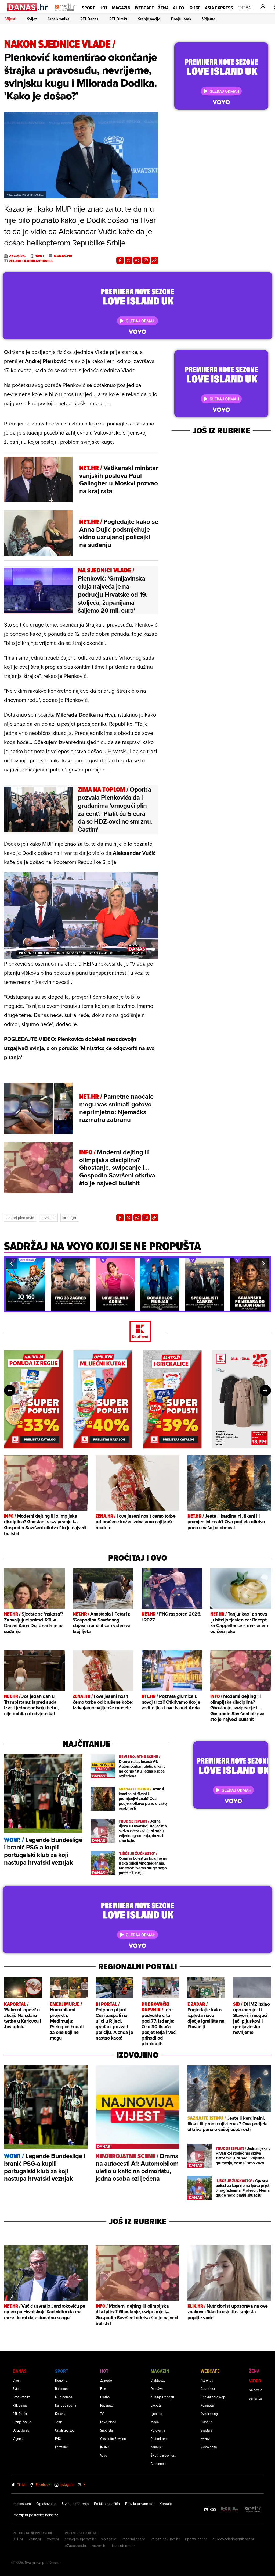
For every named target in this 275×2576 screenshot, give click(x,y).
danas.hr (63, 256)
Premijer (70, 1218)
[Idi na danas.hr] (28, 7)
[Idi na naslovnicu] (65, 12)
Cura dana (208, 2388)
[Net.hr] (253, 2509)
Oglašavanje (46, 2504)
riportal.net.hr (196, 2539)
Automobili (158, 2463)
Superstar (107, 2430)
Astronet (207, 2380)
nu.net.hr (99, 2546)
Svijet (32, 19)
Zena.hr (35, 2539)
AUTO (178, 8)
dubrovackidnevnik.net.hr (233, 2539)
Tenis (59, 2422)
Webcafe (144, 8)
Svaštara (207, 2430)
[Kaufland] (137, 1332)
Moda (155, 2422)
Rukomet (61, 2388)
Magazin (121, 8)
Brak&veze (158, 2380)
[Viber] (146, 260)
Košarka (61, 2413)
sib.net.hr (109, 2539)
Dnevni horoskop (213, 2397)
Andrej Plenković (20, 1218)
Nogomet (62, 2380)
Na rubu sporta (66, 2405)
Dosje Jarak (181, 19)
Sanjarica (255, 2398)
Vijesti (11, 19)
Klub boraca (64, 2397)
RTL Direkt (118, 19)
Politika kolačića (107, 2504)
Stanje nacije (149, 19)
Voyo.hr (53, 2539)
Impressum (22, 2504)
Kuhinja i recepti (162, 2397)
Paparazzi (107, 2405)
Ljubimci (157, 2413)
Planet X (207, 2422)
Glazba (105, 2397)
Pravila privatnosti (140, 2504)
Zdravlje (156, 2447)
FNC (58, 2438)
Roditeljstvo (159, 2438)
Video (255, 2381)
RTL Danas (89, 19)
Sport (88, 8)
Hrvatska (48, 1218)
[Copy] (154, 260)
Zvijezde (106, 2380)
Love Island (108, 2422)
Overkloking (209, 2413)
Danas (19, 2371)
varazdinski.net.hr (165, 2539)
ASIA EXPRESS (219, 8)
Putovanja (158, 2430)
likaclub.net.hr (123, 2546)
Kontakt (166, 2504)
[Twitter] (129, 260)
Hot (104, 8)
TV (102, 2413)
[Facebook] (120, 260)
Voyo (104, 2455)
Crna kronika (59, 19)
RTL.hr (18, 2539)
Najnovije (256, 2390)
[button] (11, 1264)
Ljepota (156, 2405)
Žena (163, 8)
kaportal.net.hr (133, 2539)
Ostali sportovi (65, 2430)
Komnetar (208, 2405)
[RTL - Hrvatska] (230, 2509)
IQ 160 (194, 8)
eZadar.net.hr (76, 2546)
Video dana (209, 2447)
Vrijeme (209, 19)
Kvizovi (205, 2438)
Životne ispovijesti (164, 2455)
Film (103, 2388)
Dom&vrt (157, 2388)
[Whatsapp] (137, 260)
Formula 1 (62, 2447)
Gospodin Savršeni (113, 2438)
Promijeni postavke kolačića (35, 2515)
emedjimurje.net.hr (80, 2539)
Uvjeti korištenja (75, 2504)
